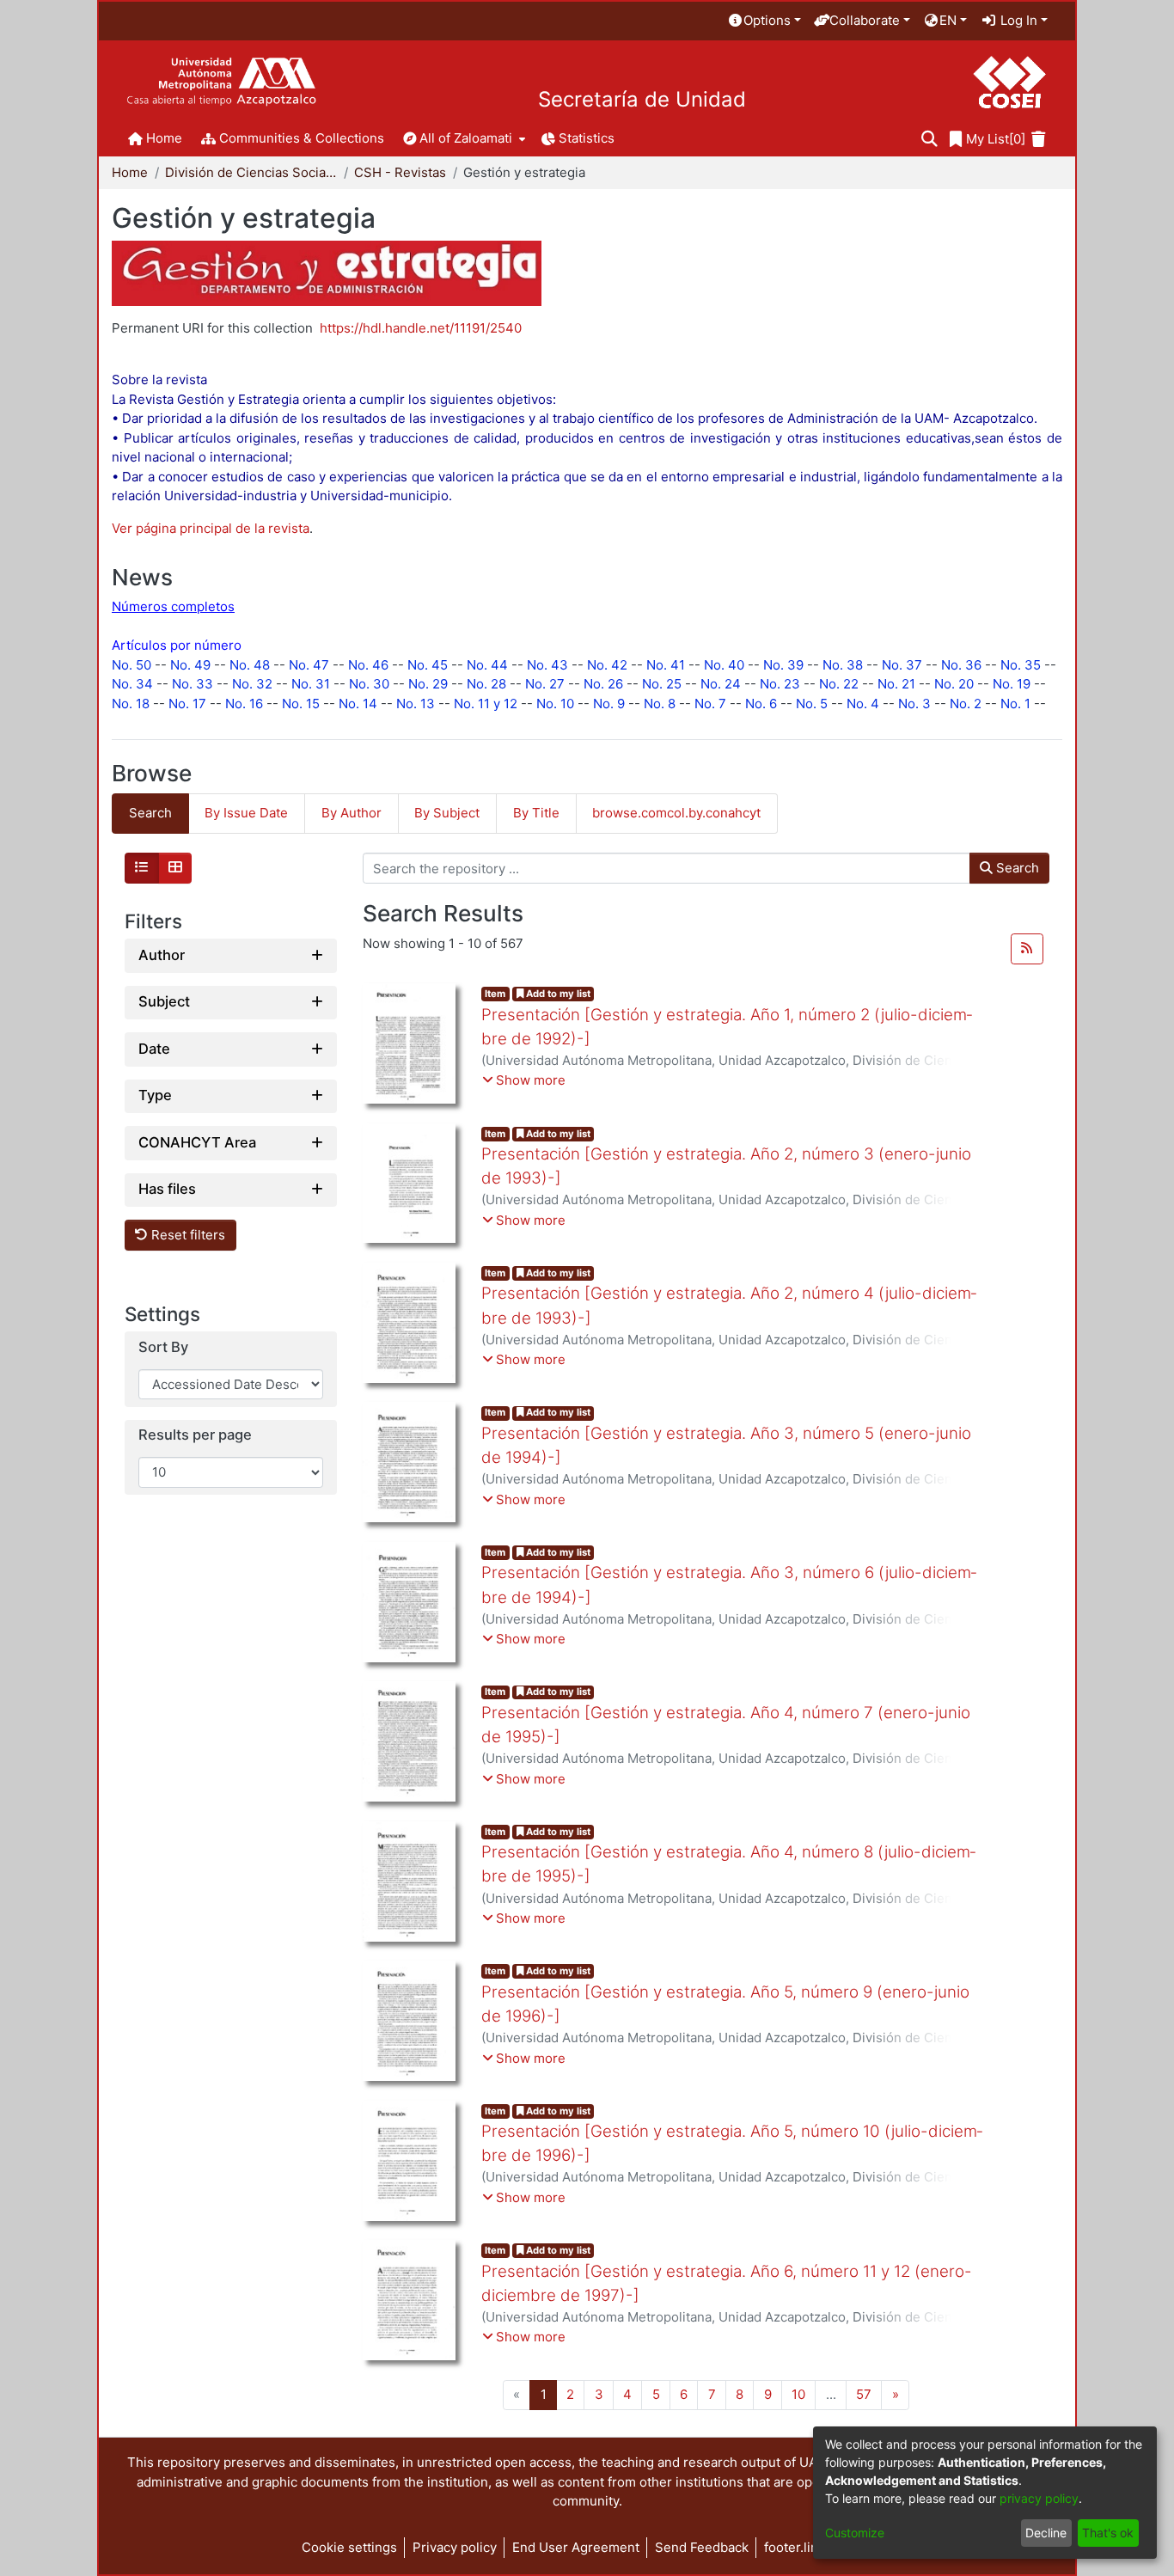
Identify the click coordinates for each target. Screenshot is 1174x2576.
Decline (1046, 2533)
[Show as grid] (175, 868)
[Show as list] (142, 868)
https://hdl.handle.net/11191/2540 (421, 328)
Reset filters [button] (186, 1235)
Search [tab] (150, 813)
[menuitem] (764, 21)
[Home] (221, 82)
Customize (855, 2533)
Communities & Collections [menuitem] (302, 138)
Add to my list (557, 994)
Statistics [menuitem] (587, 138)
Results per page (195, 1436)
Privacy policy (455, 2547)
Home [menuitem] (164, 138)
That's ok (1108, 2533)
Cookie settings (349, 2547)
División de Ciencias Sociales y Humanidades (251, 172)
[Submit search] (929, 140)
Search (1016, 868)
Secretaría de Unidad (642, 100)
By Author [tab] (352, 813)
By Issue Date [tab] (246, 813)
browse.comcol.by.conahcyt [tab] (676, 813)
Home (130, 172)
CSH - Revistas (400, 172)
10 (798, 2394)
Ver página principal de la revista (211, 528)
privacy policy (1039, 2498)
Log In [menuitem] (1017, 20)
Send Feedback (702, 2547)
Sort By (163, 1347)
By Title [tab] (536, 813)
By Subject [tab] (447, 813)
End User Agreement (576, 2547)
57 (864, 2394)
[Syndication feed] (1027, 949)
